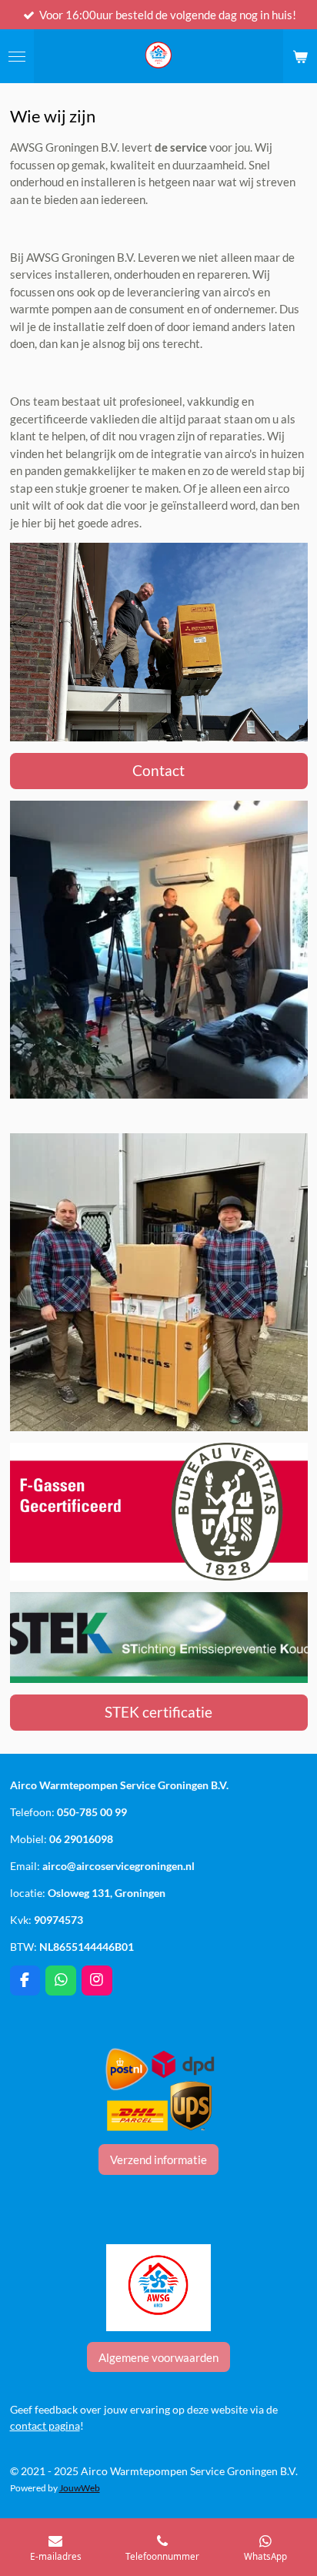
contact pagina (45, 2425)
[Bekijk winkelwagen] (300, 56)
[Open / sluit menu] (17, 56)
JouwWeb (80, 2487)
